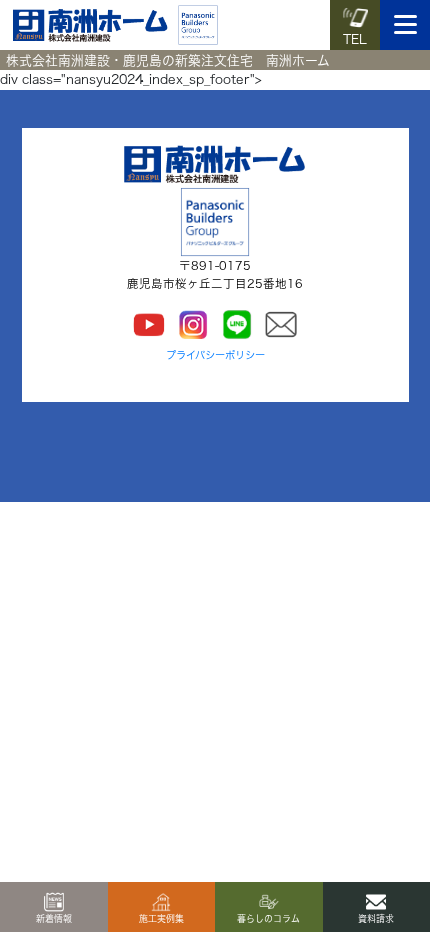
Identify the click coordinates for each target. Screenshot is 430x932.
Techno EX (151, 556)
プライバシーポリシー (215, 355)
